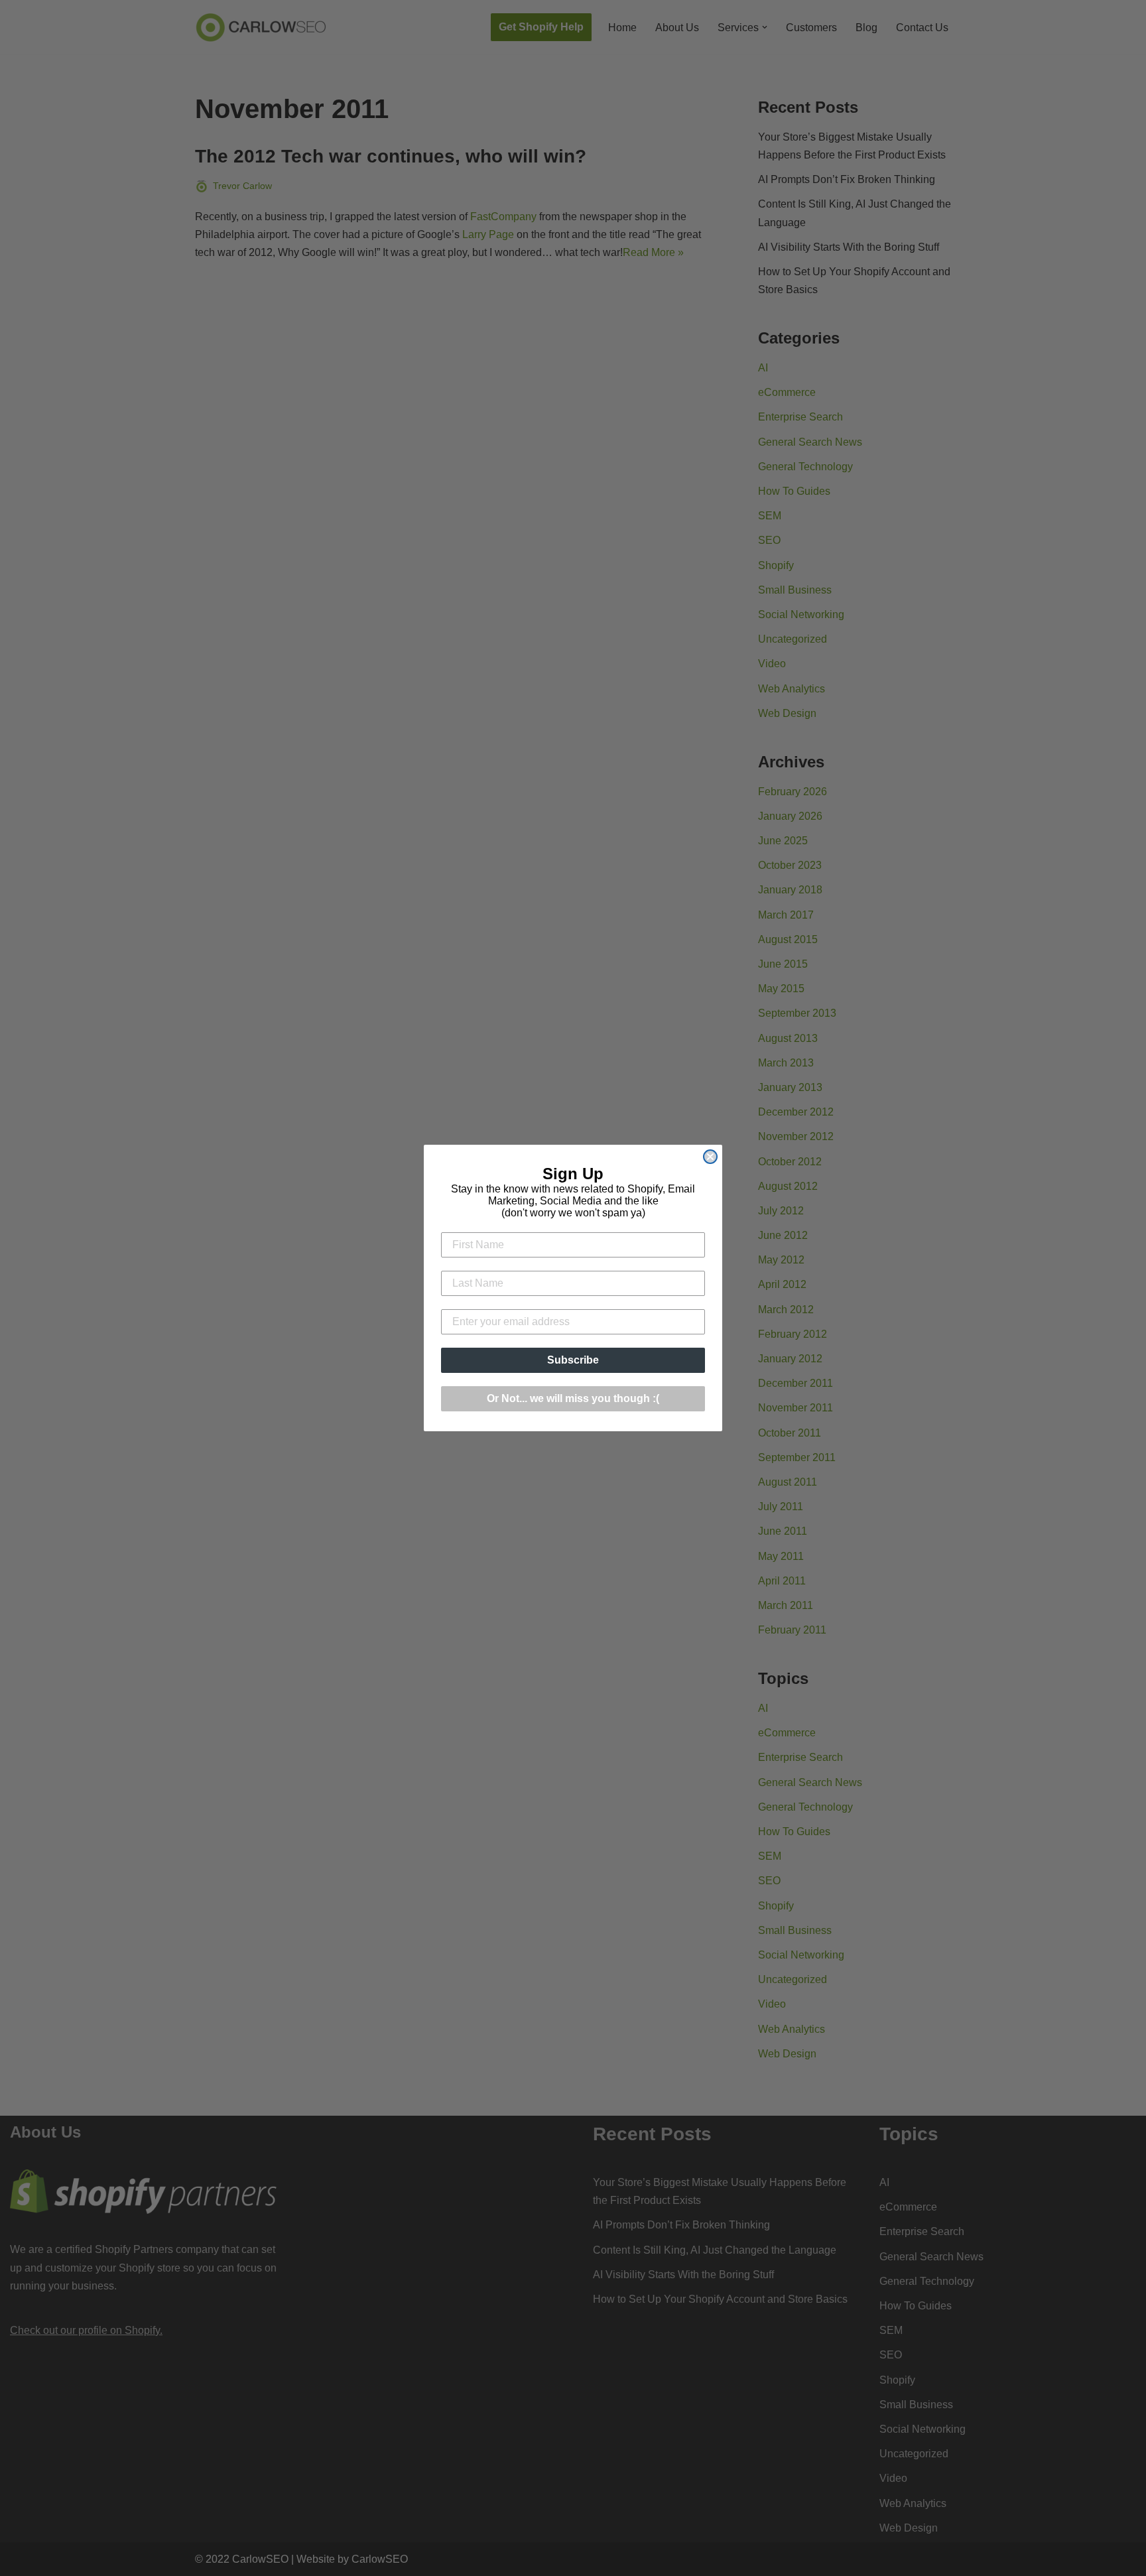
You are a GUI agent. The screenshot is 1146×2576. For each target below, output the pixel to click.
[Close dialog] (710, 1157)
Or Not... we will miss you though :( (573, 1398)
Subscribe (573, 1360)
